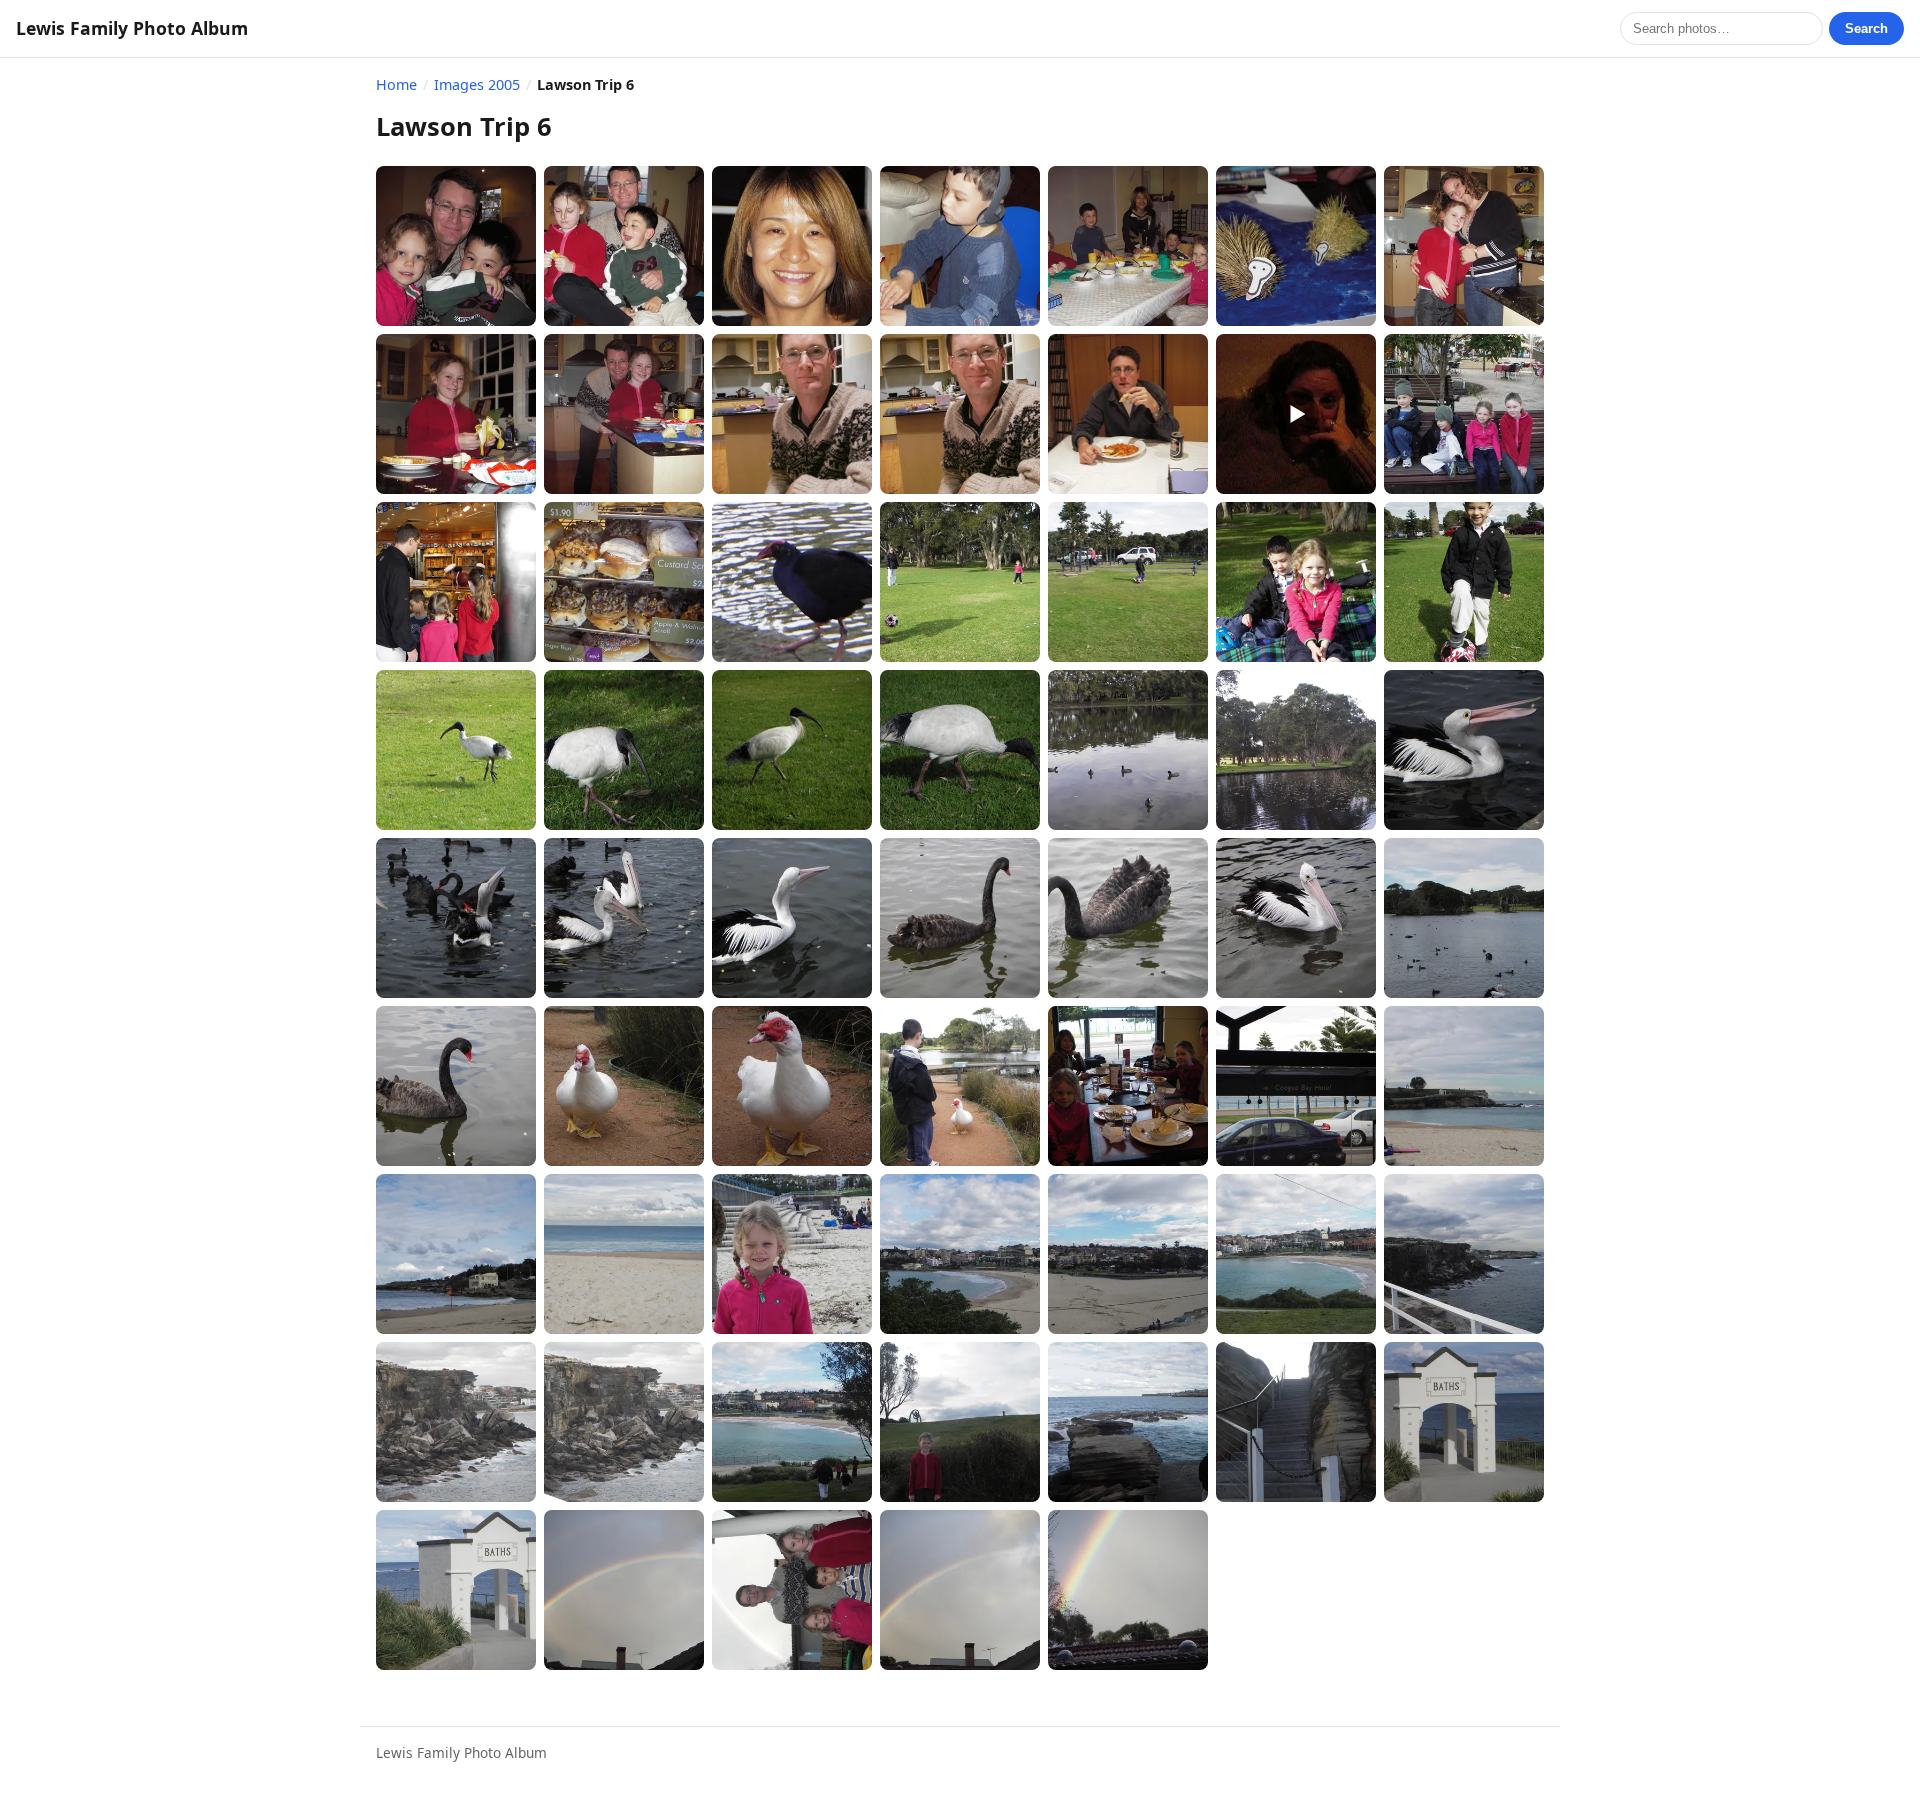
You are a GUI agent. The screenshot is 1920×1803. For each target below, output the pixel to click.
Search (1866, 28)
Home (396, 84)
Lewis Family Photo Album (132, 28)
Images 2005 (477, 84)
